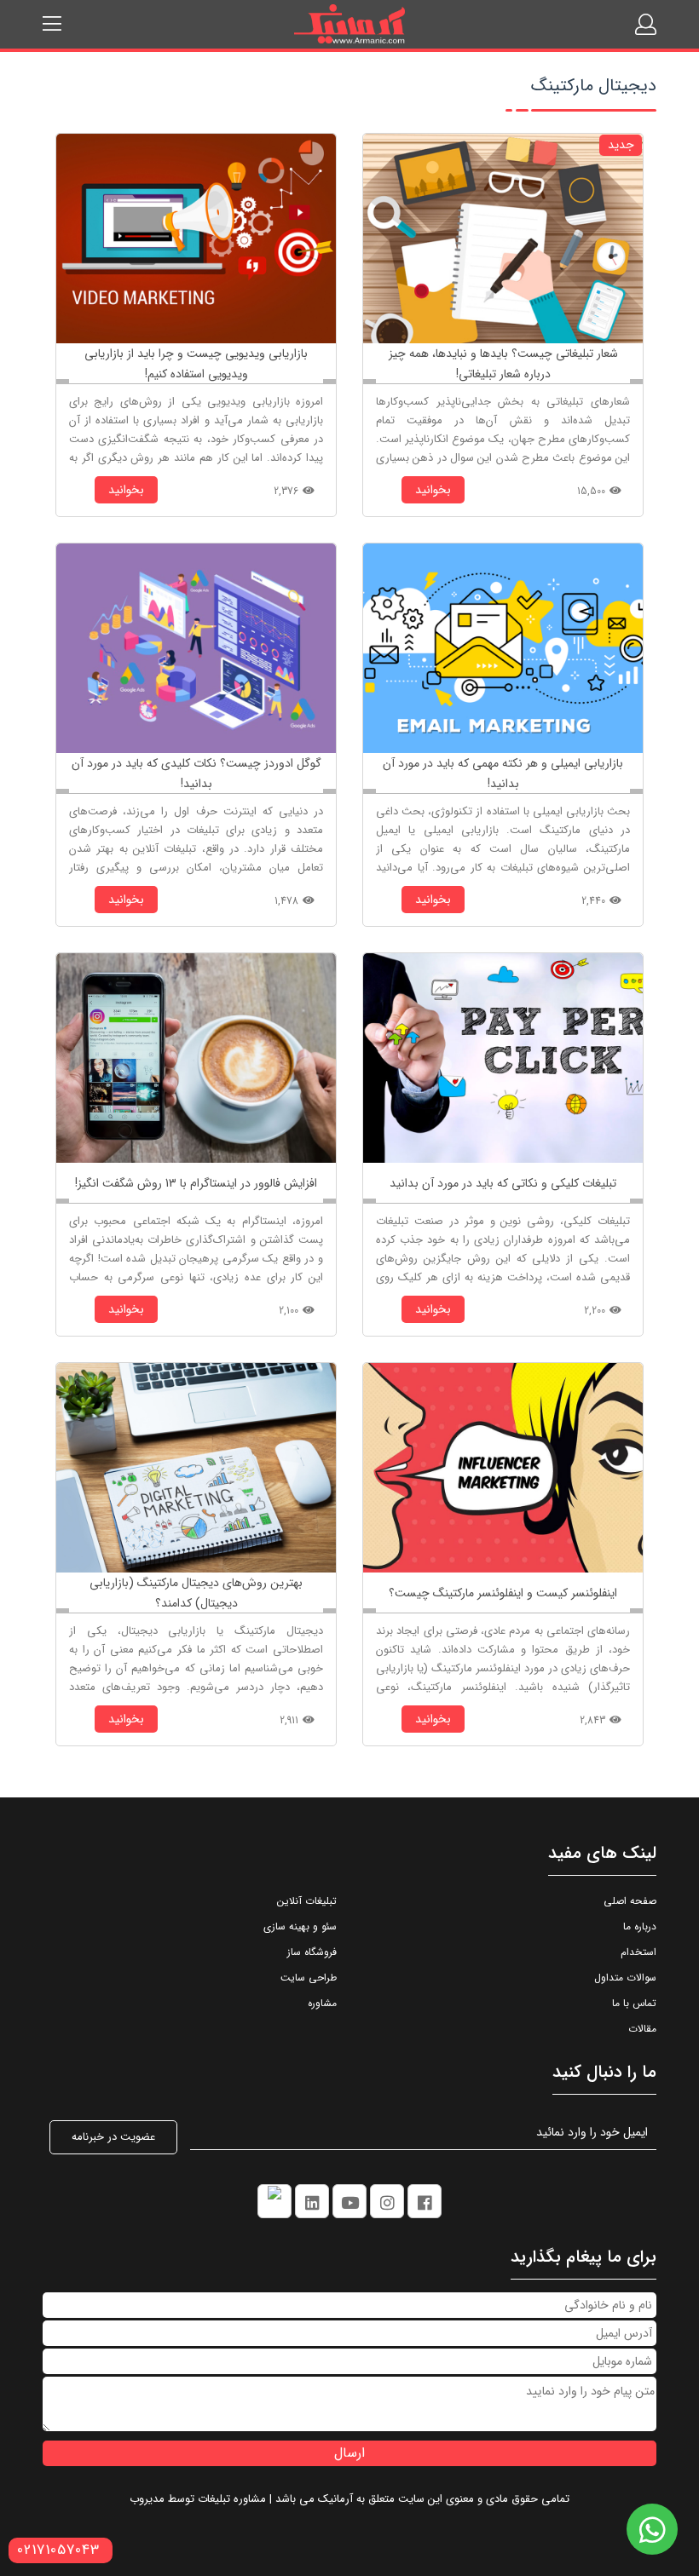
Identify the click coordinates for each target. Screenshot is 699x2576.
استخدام (638, 1952)
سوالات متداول (625, 1978)
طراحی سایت (309, 1978)
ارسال (349, 2453)
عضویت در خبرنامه (113, 2137)
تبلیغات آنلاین (307, 1901)
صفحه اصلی (630, 1901)
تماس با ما (634, 2003)
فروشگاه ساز (312, 1952)
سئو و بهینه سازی (300, 1926)
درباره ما (640, 1926)
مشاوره (322, 2003)
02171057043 (58, 2550)
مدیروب (147, 2499)
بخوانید (433, 490)
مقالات (642, 2029)
